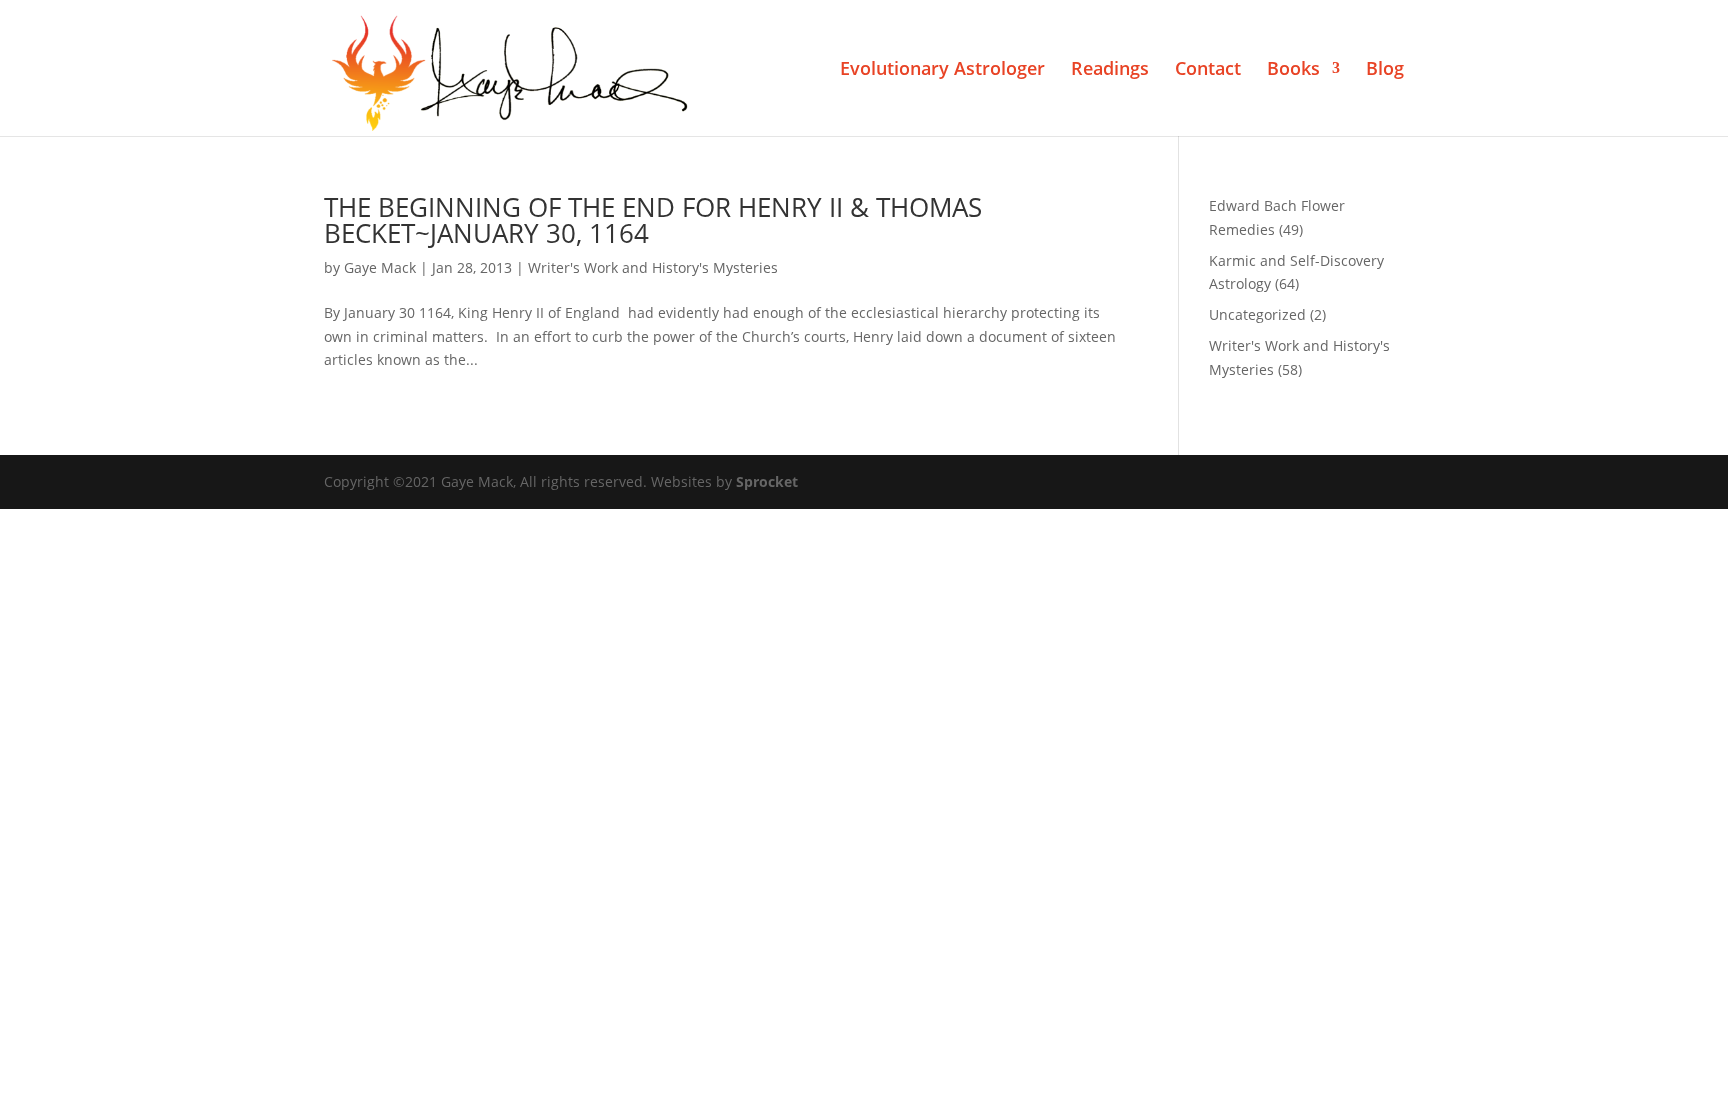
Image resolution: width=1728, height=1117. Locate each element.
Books (1293, 70)
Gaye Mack (380, 267)
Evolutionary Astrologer (942, 70)
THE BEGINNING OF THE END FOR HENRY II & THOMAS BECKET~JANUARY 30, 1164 (653, 220)
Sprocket (767, 481)
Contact (1208, 70)
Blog (1385, 70)
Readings (1110, 70)
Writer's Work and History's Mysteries (653, 267)
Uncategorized (1257, 314)
